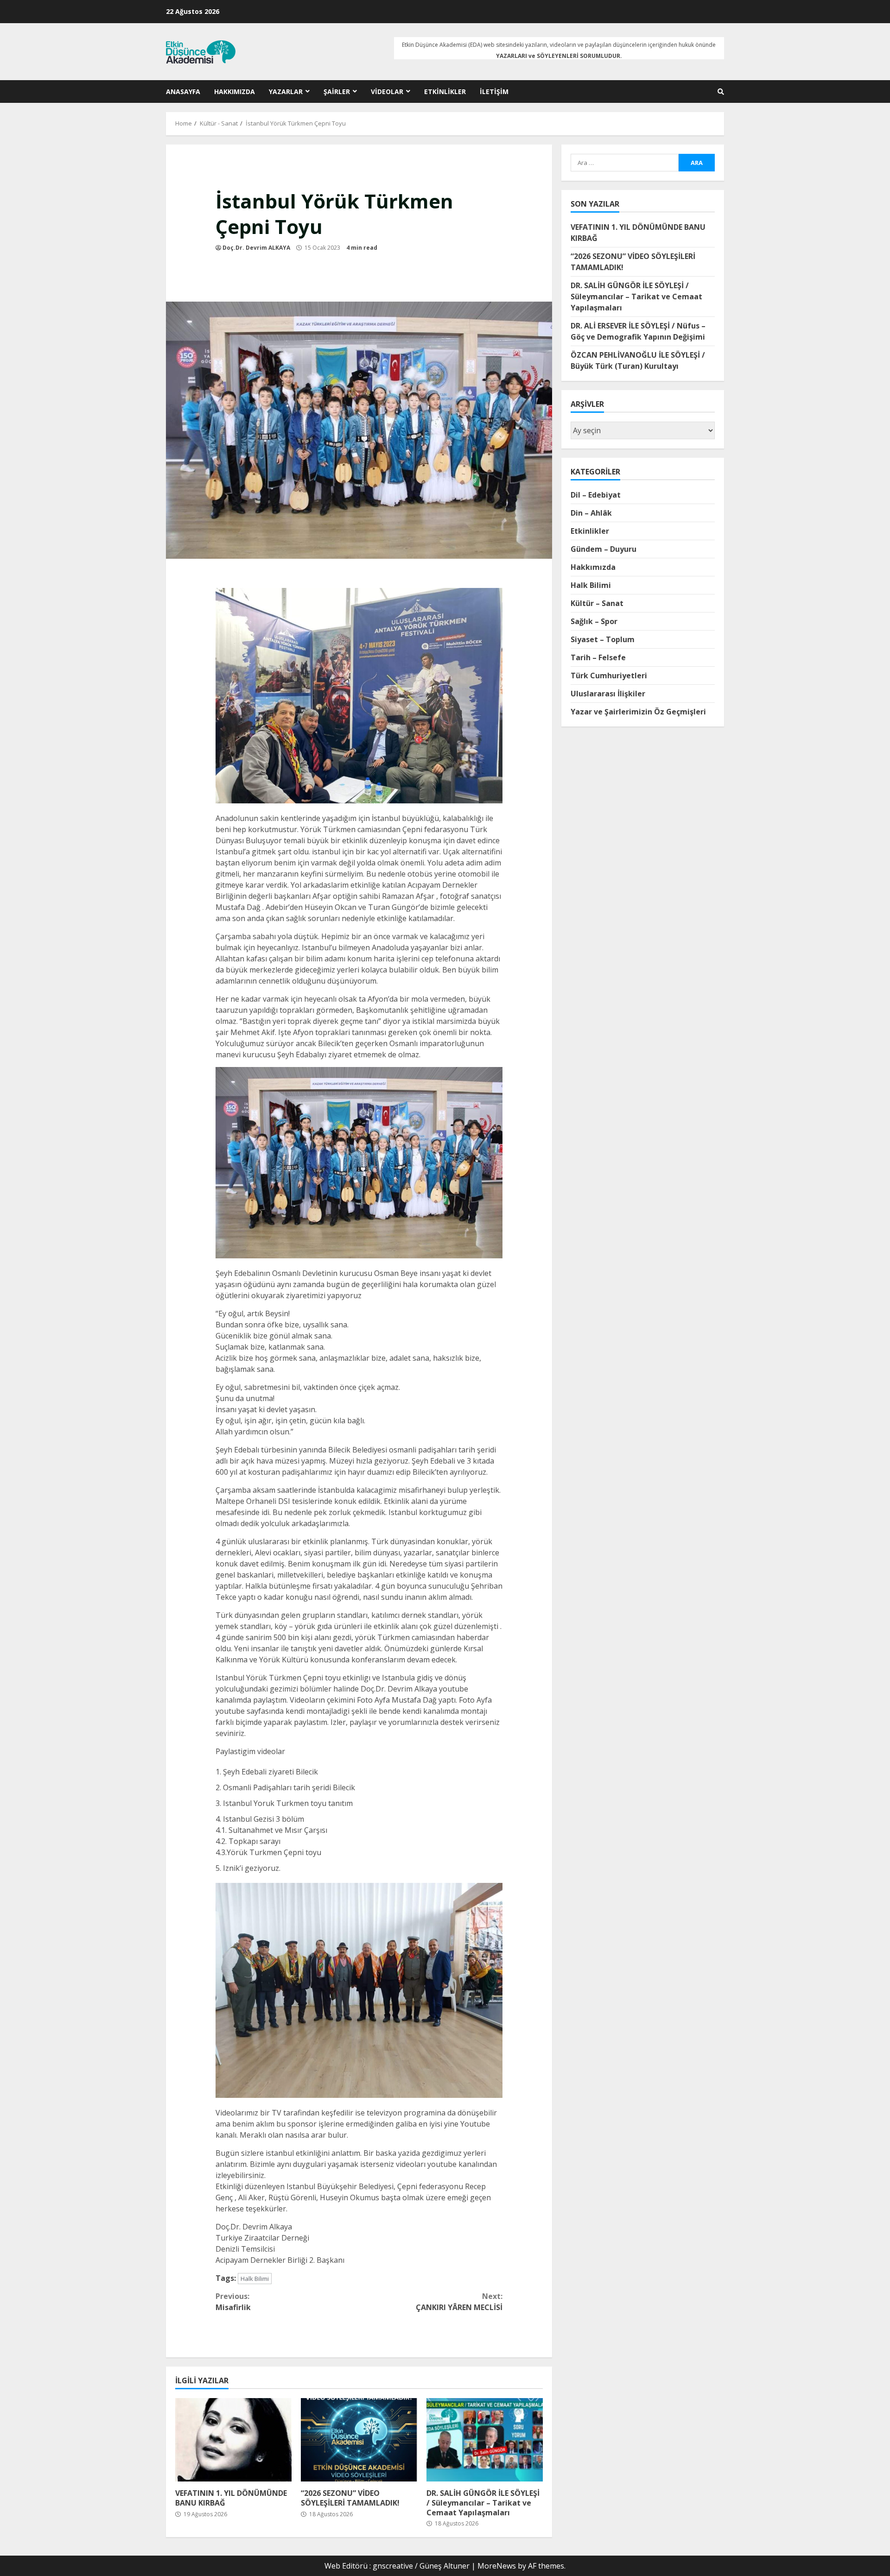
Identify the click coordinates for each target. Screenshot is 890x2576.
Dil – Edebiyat (596, 495)
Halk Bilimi (255, 2279)
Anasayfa (183, 92)
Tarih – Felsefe (598, 657)
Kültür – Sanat (597, 603)
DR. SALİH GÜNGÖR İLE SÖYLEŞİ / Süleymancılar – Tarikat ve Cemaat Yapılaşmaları (485, 2440)
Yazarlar (286, 92)
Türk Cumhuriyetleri (609, 676)
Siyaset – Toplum (603, 639)
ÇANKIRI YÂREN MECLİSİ (459, 2302)
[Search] (721, 92)
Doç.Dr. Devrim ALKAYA (256, 248)
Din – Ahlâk (591, 513)
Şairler (337, 92)
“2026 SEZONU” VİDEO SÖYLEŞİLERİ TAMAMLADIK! (359, 2440)
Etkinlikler (445, 92)
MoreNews (497, 2566)
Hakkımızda (235, 92)
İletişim (494, 92)
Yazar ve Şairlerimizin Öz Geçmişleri (638, 712)
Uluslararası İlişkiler (608, 694)
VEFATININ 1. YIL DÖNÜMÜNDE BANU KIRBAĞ (233, 2440)
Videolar (387, 92)
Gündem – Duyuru (604, 549)
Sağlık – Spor (594, 621)
